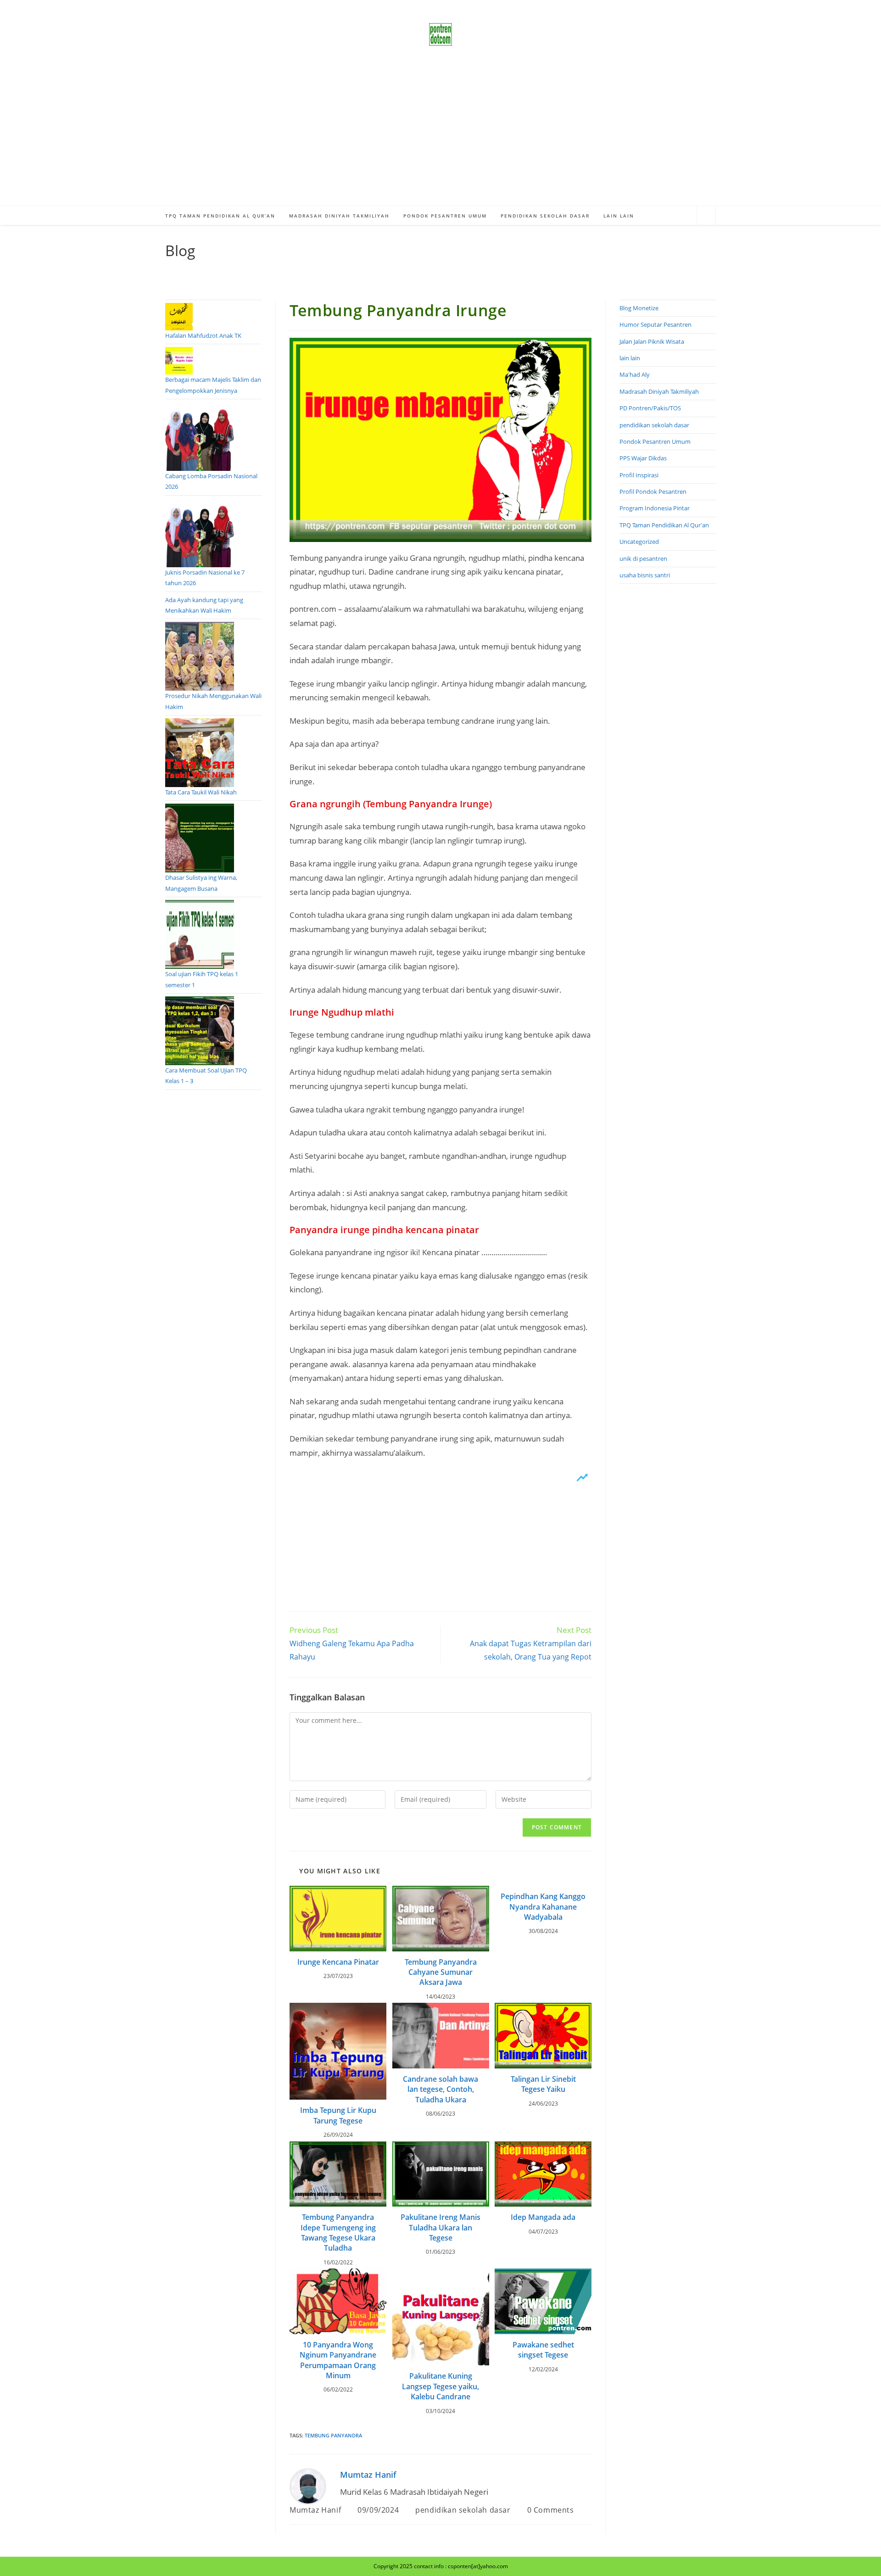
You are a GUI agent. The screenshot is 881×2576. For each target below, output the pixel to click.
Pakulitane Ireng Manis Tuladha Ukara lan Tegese (440, 2227)
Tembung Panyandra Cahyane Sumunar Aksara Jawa (441, 1972)
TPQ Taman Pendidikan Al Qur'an (664, 525)
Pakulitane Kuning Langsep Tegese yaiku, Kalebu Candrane (440, 2386)
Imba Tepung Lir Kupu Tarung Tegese (338, 2115)
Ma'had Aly (635, 374)
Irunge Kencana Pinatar (338, 1962)
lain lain (630, 358)
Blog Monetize (639, 308)
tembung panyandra (333, 2435)
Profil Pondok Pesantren (653, 492)
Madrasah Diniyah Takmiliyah (659, 391)
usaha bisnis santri (645, 575)
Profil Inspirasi (639, 475)
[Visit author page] (308, 2485)
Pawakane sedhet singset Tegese (543, 2350)
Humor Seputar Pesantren (655, 324)
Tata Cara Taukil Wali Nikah (201, 792)
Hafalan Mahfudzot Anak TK (203, 335)
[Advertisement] (440, 138)
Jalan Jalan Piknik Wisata (652, 341)
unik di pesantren (643, 559)
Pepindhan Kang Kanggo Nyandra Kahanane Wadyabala (543, 1907)
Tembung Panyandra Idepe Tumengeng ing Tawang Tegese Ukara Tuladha (338, 2232)
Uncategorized (639, 542)
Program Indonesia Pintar (655, 508)
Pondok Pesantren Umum (655, 441)
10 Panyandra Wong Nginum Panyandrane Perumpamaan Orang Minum (338, 2360)
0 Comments (551, 2510)
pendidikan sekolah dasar (463, 2510)
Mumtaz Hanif (368, 2475)
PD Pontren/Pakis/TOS (650, 408)
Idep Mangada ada (543, 2217)
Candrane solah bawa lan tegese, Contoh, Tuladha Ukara (440, 2089)
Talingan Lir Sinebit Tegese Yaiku (543, 2084)
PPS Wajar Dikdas (643, 458)
